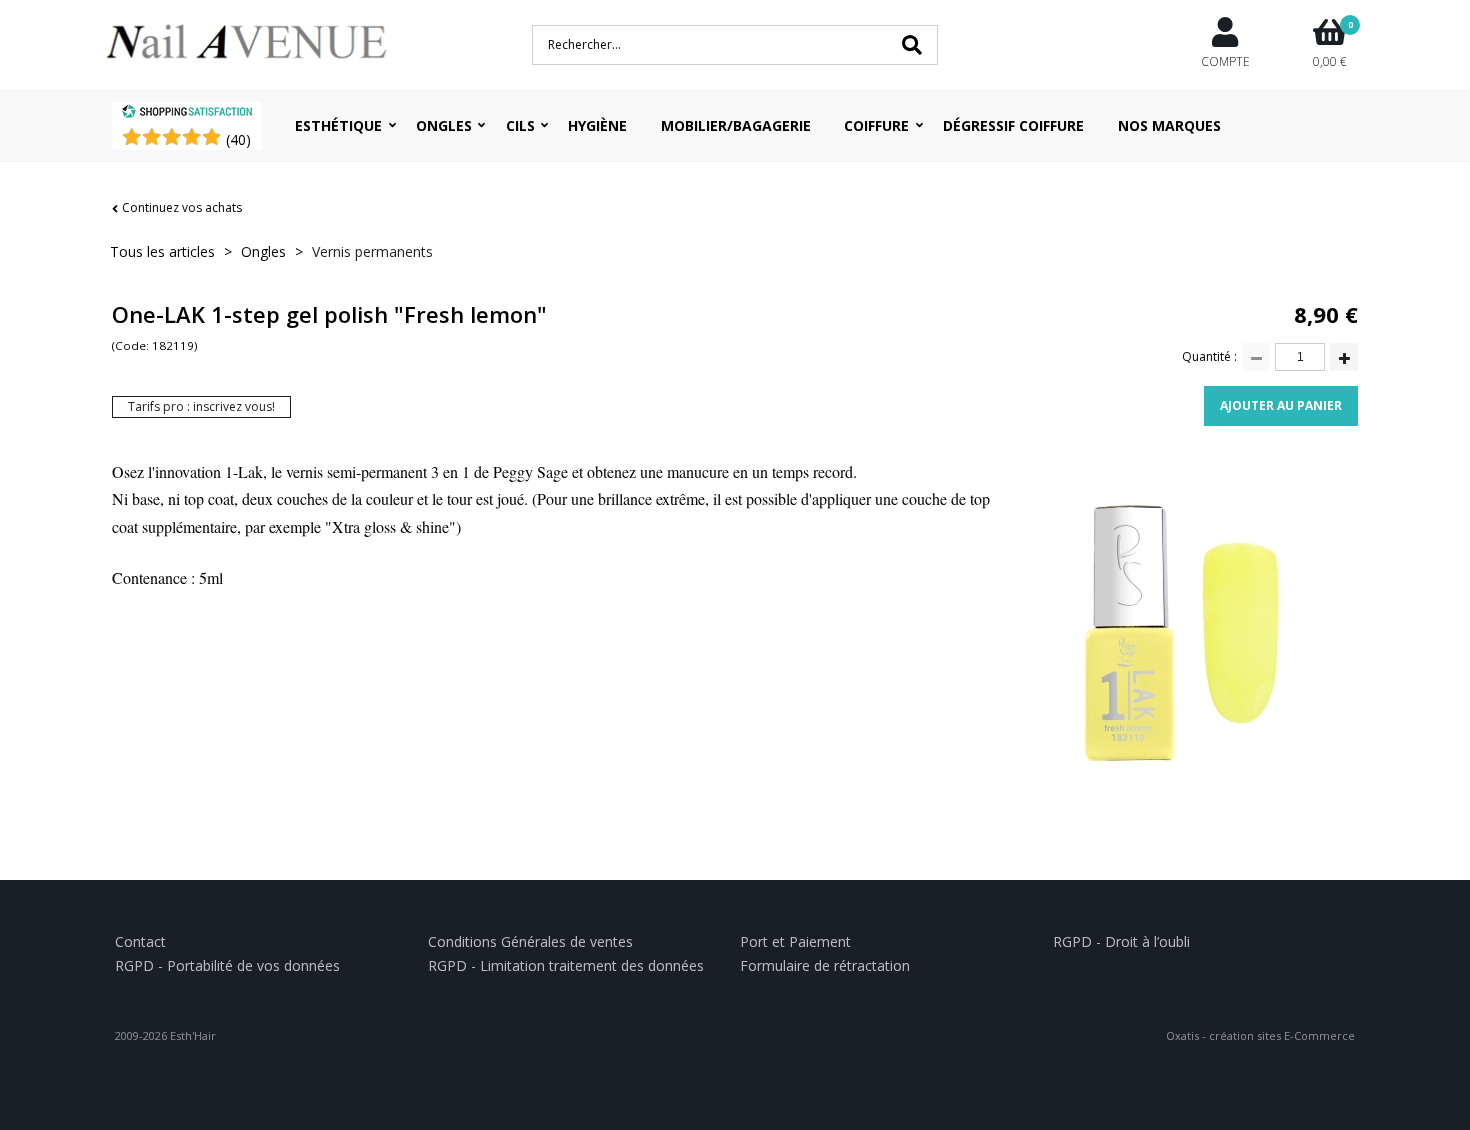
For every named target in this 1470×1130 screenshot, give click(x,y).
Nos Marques (1169, 125)
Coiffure (876, 125)
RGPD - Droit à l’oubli (1121, 941)
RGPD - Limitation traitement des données (566, 965)
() (238, 139)
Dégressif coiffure (1013, 125)
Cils (520, 125)
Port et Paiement (795, 941)
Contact (140, 941)
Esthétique (338, 125)
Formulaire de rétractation (825, 965)
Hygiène (597, 125)
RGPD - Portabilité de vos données (227, 965)
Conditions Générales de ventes (530, 941)
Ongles (444, 125)
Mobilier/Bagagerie (736, 125)
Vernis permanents (372, 251)
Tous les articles (162, 251)
